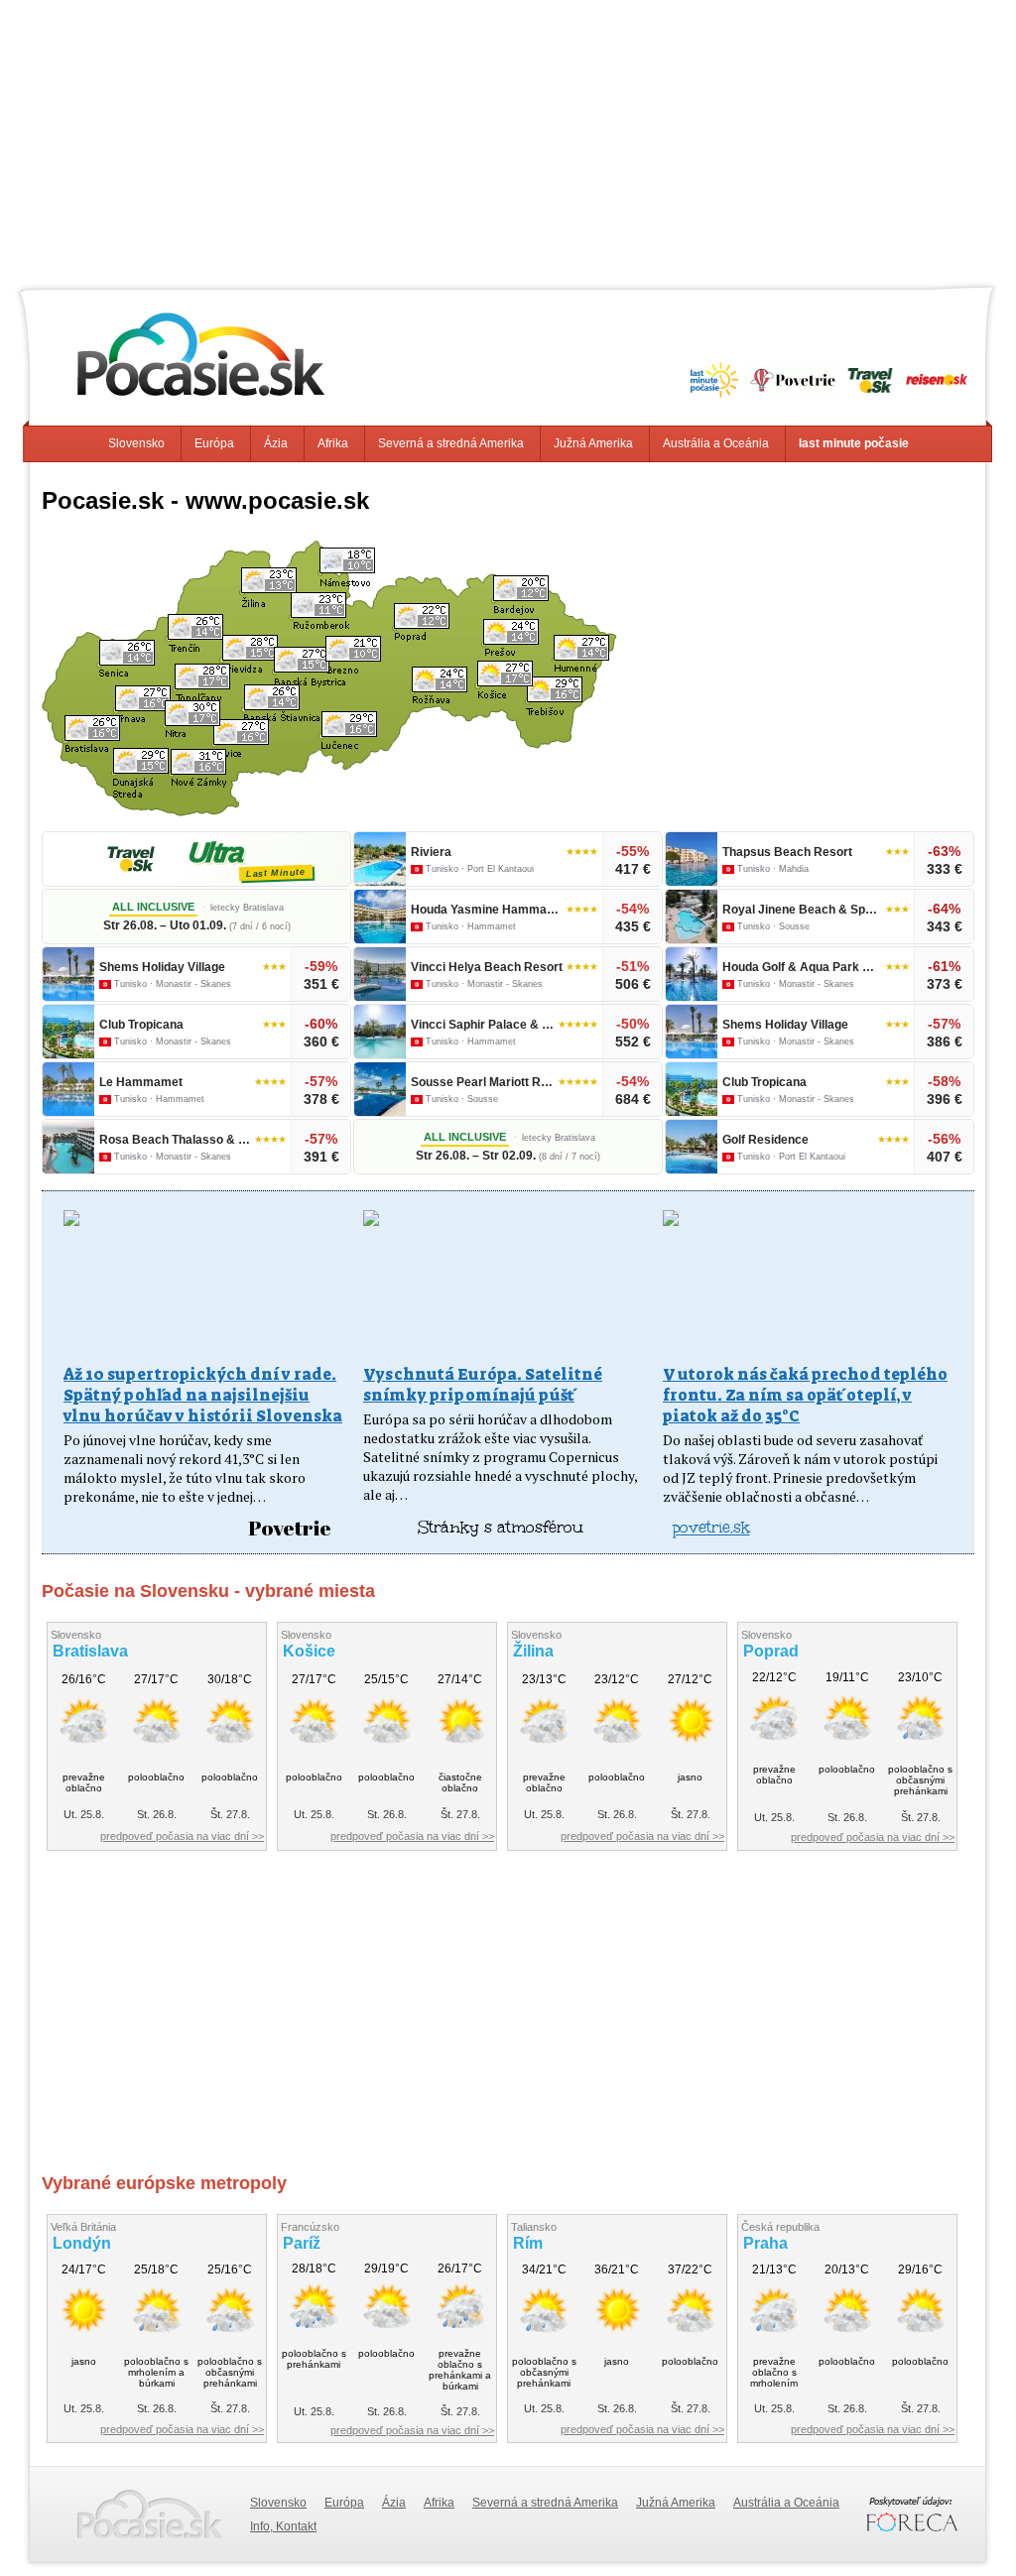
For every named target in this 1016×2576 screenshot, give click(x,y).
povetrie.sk (711, 1527)
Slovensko (136, 443)
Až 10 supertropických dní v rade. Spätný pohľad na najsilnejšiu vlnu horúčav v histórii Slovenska (203, 1395)
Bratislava (90, 1651)
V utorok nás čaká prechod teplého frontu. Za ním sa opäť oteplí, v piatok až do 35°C (805, 1395)
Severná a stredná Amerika (451, 443)
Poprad (771, 1651)
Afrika (333, 443)
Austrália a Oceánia (716, 443)
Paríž (302, 2243)
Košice (309, 1651)
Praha (765, 2243)
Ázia (276, 443)
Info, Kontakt (283, 2526)
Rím (528, 2243)
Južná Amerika (593, 443)
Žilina (533, 1651)
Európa (214, 443)
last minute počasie (854, 443)
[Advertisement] (508, 139)
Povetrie (290, 1528)
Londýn (82, 2243)
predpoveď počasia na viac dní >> (182, 1836)
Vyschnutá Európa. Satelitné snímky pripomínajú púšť (483, 1385)
